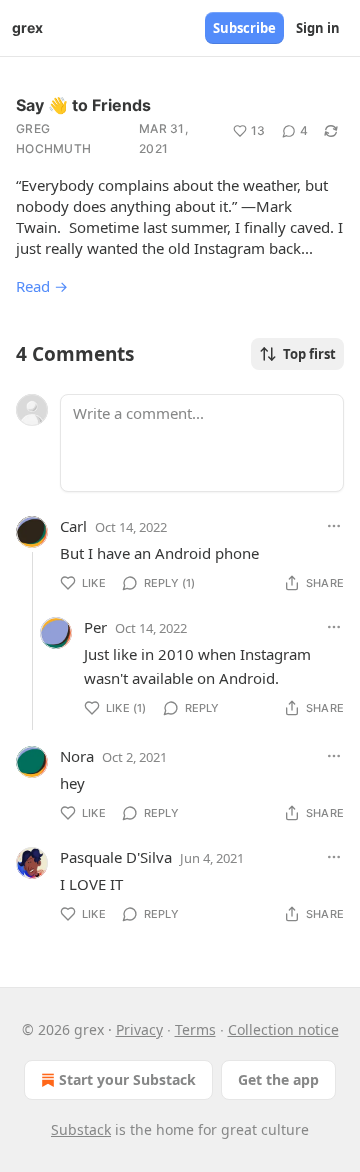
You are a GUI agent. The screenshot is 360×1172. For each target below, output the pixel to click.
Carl (73, 526)
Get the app (278, 1079)
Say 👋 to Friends (83, 105)
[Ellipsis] (334, 526)
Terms (195, 1029)
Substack (81, 1129)
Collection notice (283, 1029)
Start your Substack (127, 1079)
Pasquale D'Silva (116, 857)
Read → (42, 286)
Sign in (318, 28)
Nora (77, 756)
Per (95, 627)
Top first (309, 354)
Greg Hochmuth (53, 138)
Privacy (139, 1029)
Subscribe (244, 28)
